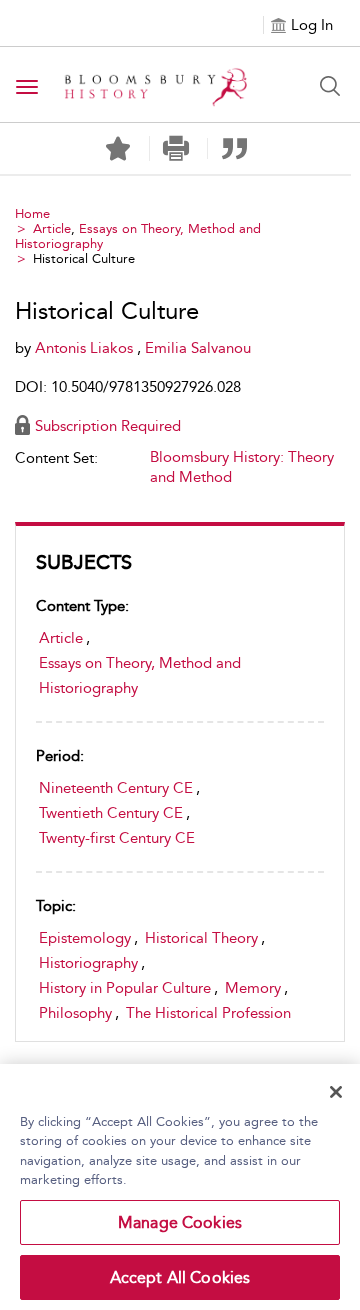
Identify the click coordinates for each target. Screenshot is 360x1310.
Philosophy (75, 1013)
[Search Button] (330, 86)
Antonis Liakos (86, 348)
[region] (180, 1187)
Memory (253, 988)
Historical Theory (201, 938)
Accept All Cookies (180, 1277)
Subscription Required (108, 426)
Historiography (88, 963)
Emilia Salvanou (198, 348)
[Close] (336, 1092)
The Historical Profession (208, 1013)
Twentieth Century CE (111, 813)
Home (32, 213)
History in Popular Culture (125, 988)
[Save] (118, 149)
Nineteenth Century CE (116, 788)
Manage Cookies (180, 1222)
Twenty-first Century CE (117, 838)
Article (52, 228)
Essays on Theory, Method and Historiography (140, 675)
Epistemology (85, 938)
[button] (176, 148)
